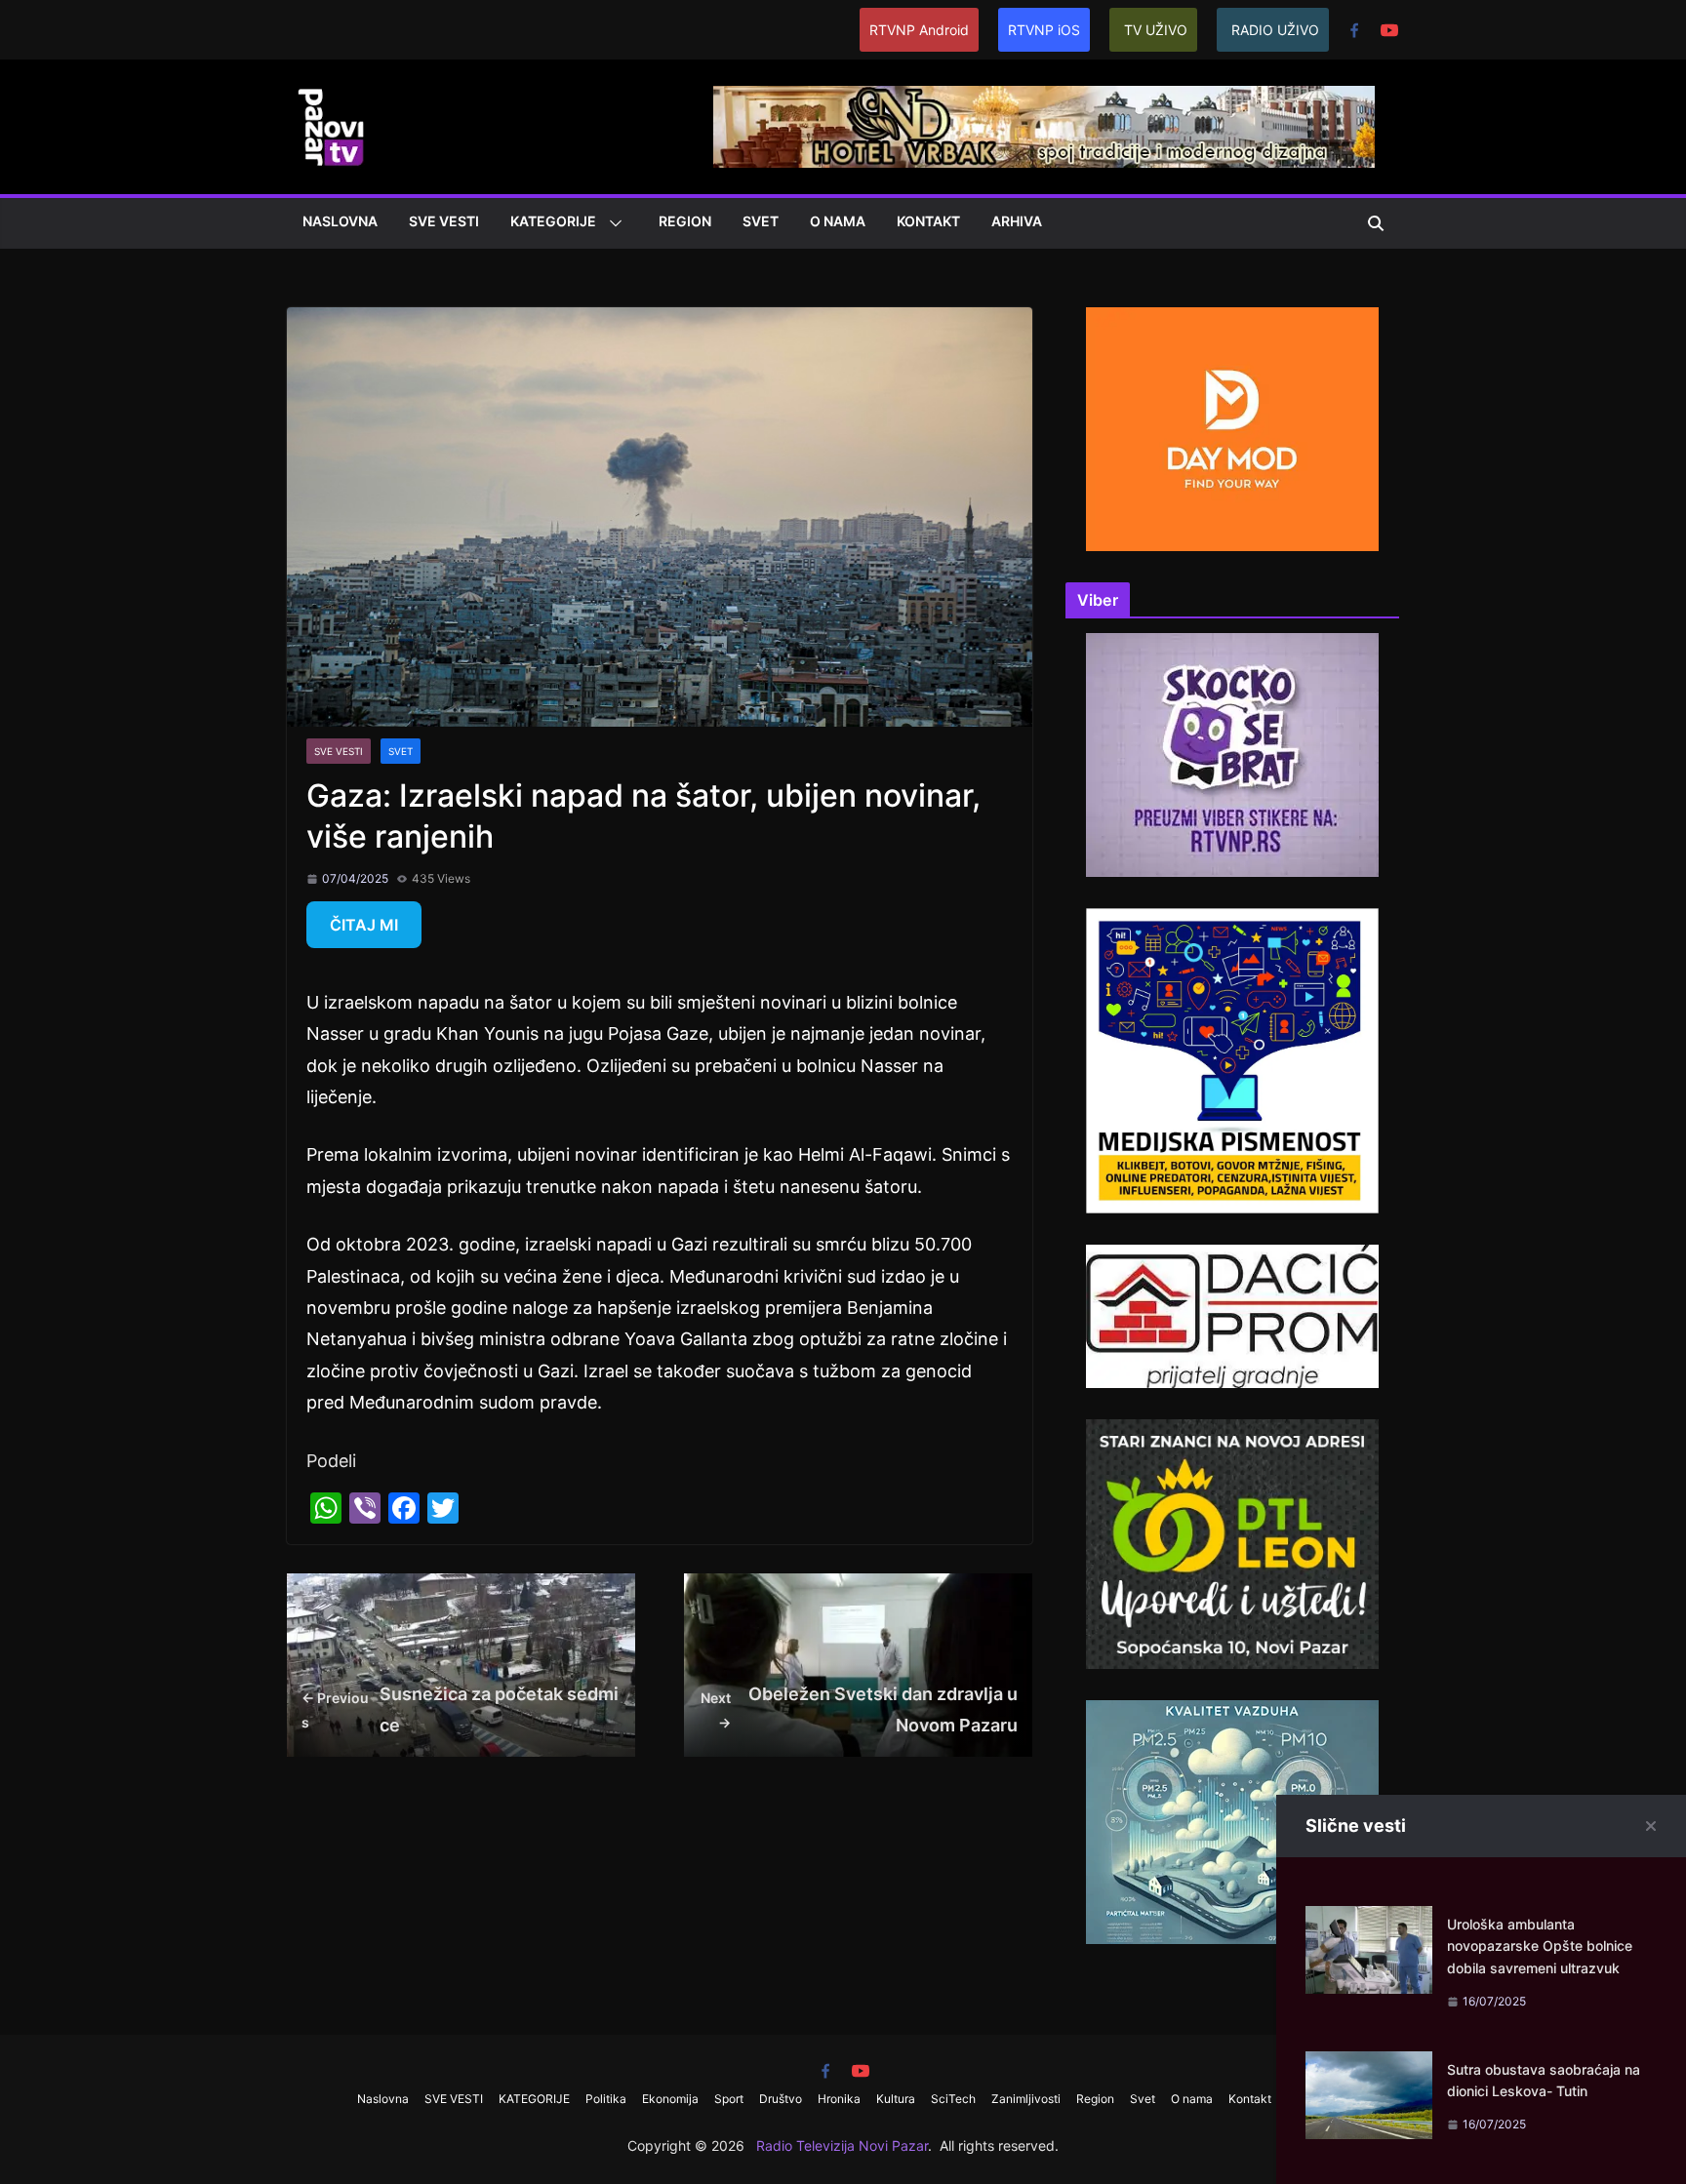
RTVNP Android (919, 30)
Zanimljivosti (1026, 2099)
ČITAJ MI (364, 925)
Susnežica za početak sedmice (460, 1709)
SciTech (953, 2099)
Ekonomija (670, 2099)
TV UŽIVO (1156, 30)
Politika (606, 2099)
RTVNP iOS (1044, 30)
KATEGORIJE (553, 221)
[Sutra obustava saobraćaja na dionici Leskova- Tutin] (1369, 2066)
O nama (838, 221)
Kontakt (928, 221)
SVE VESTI (444, 221)
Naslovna (340, 221)
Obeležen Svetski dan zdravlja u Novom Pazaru (859, 1709)
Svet (761, 221)
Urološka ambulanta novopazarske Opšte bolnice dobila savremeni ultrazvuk (1540, 1946)
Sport (729, 2099)
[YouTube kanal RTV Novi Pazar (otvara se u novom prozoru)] (1389, 30)
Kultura (896, 2099)
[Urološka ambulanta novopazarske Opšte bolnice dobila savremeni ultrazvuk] (1369, 1921)
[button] (612, 223)
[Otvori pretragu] (1376, 223)
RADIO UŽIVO (1275, 30)
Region (685, 221)
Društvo (781, 2099)
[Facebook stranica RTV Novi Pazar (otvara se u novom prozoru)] (1354, 30)
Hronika (839, 2099)
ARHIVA (1017, 221)
